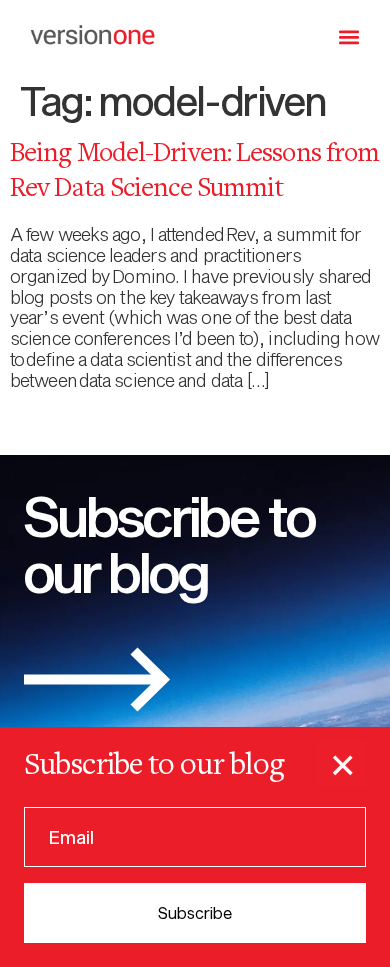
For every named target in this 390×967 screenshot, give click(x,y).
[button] (349, 36)
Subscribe (195, 912)
